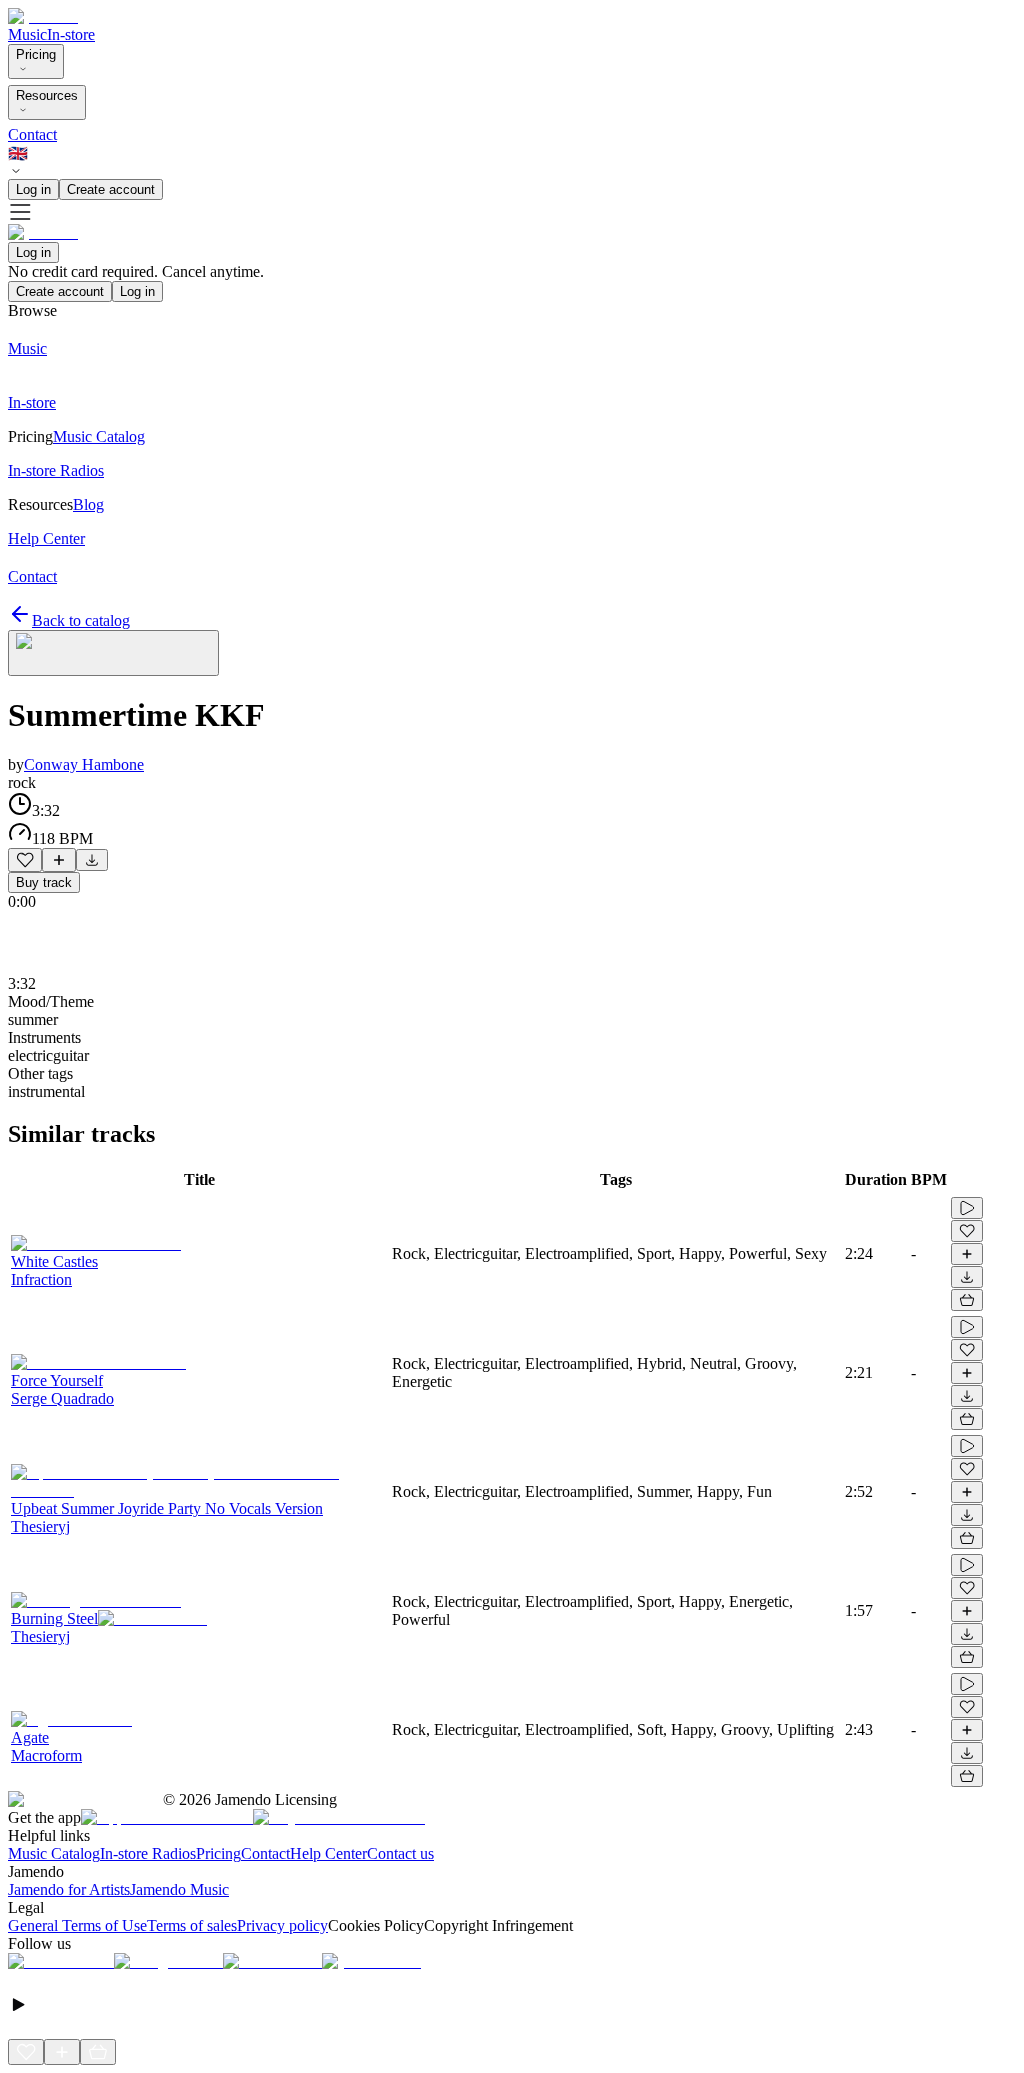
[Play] (113, 653)
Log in (33, 189)
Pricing (36, 54)
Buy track (44, 882)
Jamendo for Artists (69, 1889)
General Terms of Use (77, 1925)
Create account (111, 189)
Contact (32, 134)
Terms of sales (192, 1925)
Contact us (400, 1853)
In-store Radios (148, 1853)
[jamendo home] (43, 16)
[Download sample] (92, 860)
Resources (47, 95)
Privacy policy (282, 1925)
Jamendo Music (179, 1889)
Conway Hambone (84, 764)
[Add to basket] (967, 1300)
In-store (71, 34)
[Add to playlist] (59, 860)
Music (27, 34)
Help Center (328, 1853)
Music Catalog (54, 1853)
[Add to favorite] (25, 860)
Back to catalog (81, 620)
